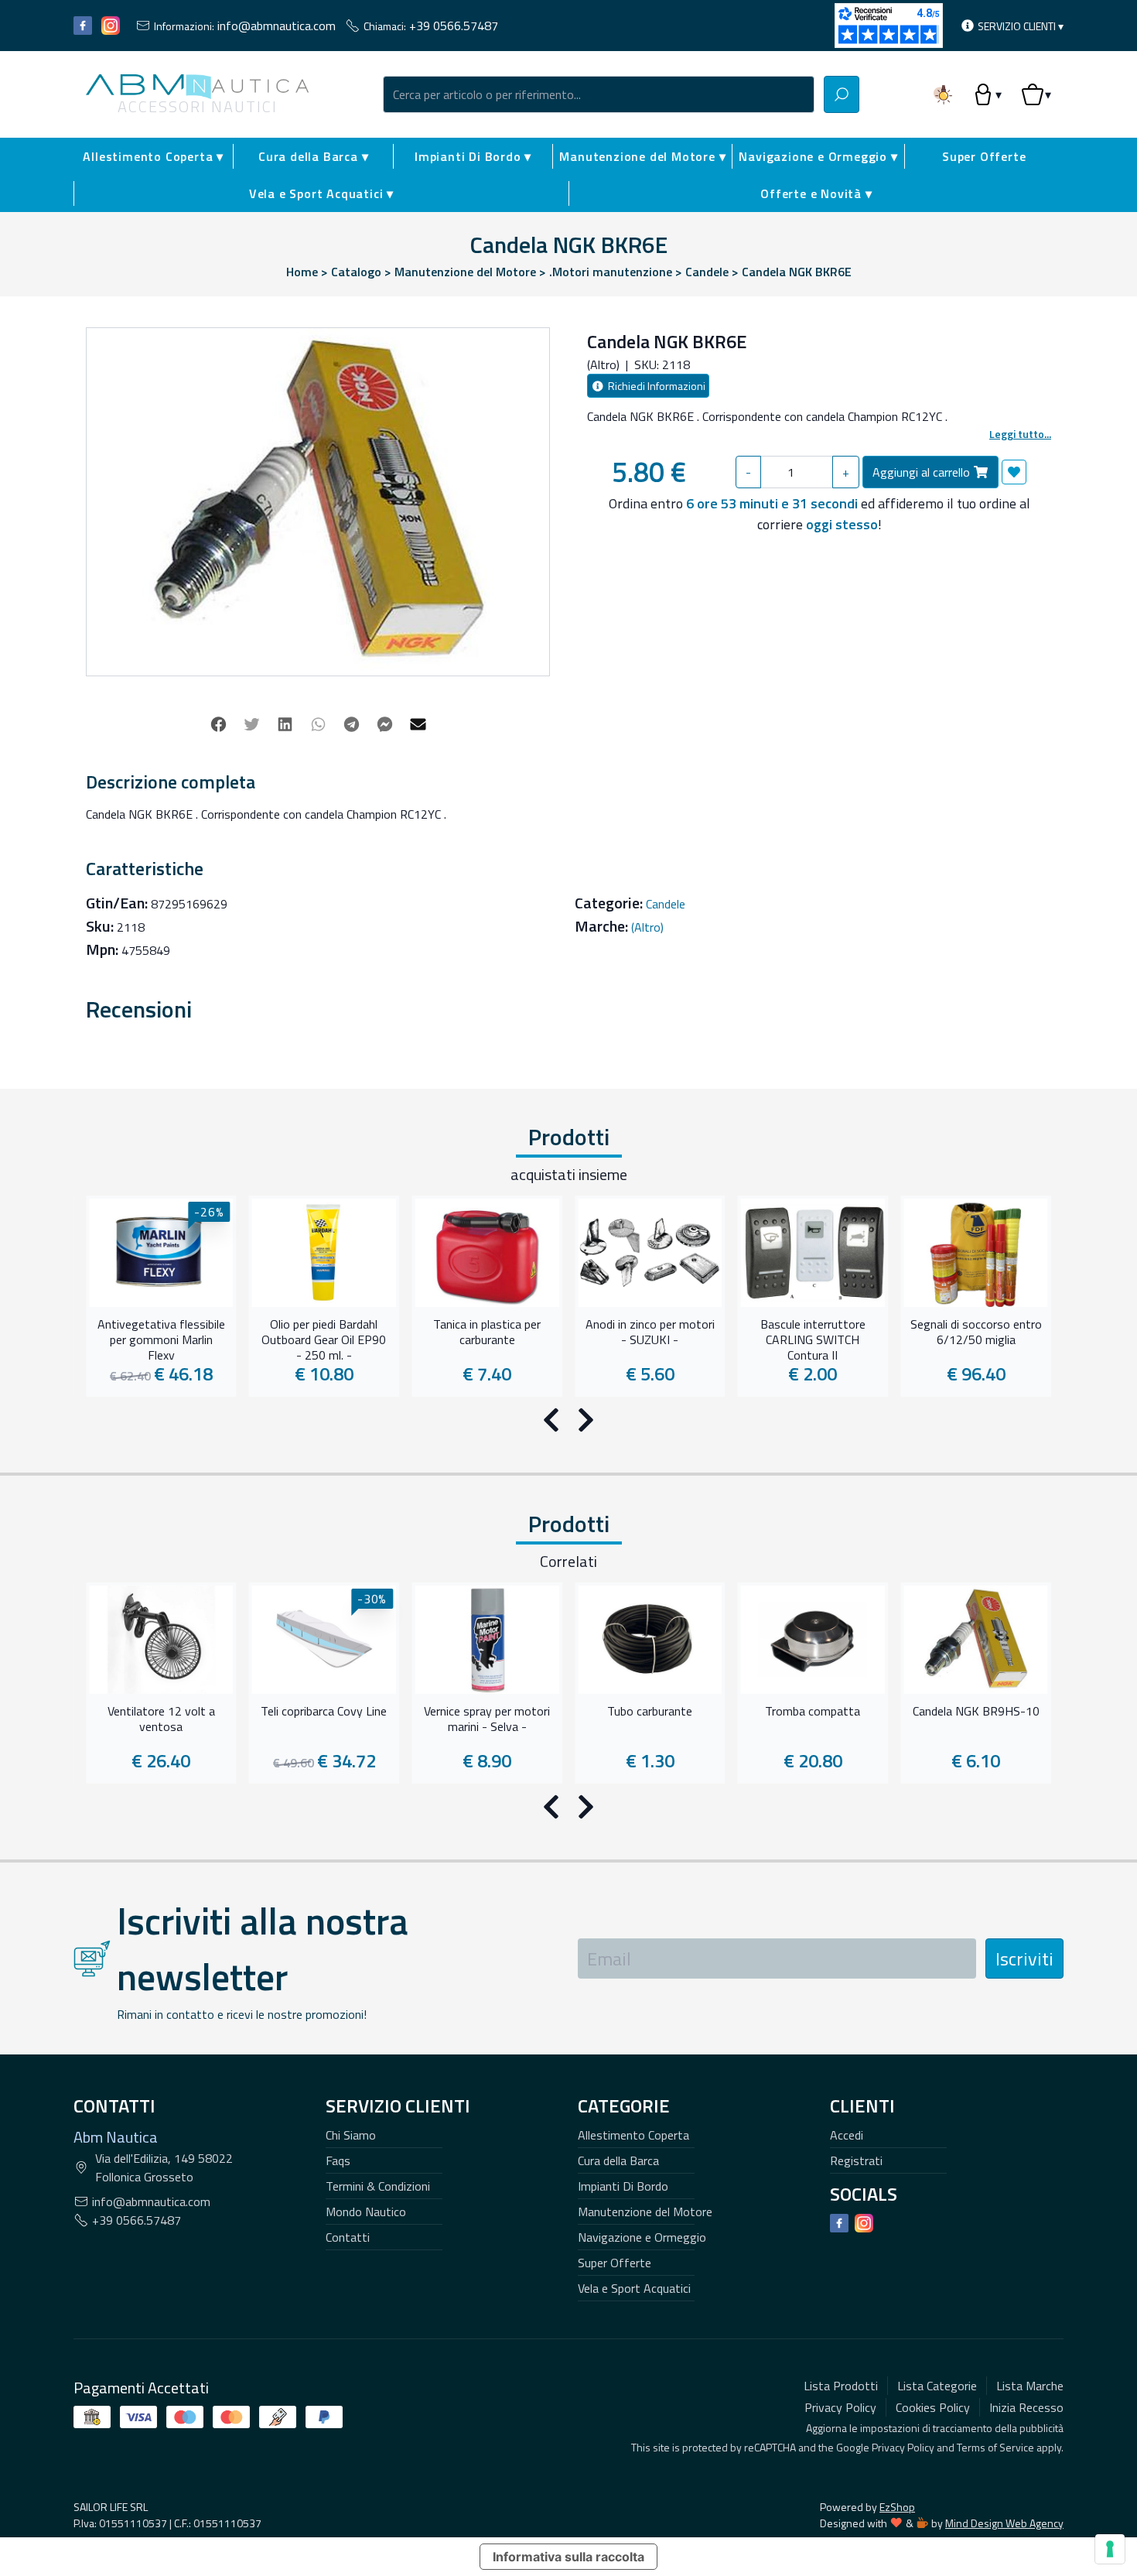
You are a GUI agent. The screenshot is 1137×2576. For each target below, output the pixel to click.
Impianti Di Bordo (623, 2186)
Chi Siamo (351, 2135)
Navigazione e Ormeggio (642, 2237)
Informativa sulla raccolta (568, 2557)
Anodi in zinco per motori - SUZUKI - (650, 1332)
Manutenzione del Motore (645, 2212)
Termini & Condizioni (378, 2186)
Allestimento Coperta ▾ (153, 156)
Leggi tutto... (1020, 434)
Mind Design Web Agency (1004, 2523)
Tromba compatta (813, 1712)
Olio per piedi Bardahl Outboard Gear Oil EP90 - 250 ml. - (324, 1338)
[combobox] (599, 94)
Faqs (338, 2160)
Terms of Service (995, 2447)
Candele (666, 904)
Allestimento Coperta (633, 2135)
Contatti (348, 2237)
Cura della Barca (618, 2160)
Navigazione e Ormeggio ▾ (818, 156)
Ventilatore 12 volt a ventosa (161, 1719)
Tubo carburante (650, 1712)
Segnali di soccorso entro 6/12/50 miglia (976, 1332)
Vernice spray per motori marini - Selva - (487, 1719)
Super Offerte (984, 156)
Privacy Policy (903, 2447)
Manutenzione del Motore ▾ (642, 156)
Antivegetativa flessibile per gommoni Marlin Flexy (161, 1338)
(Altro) (647, 927)
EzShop (897, 2507)
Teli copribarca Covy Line (324, 1712)
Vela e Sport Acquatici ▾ (321, 193)
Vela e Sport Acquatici (634, 2288)
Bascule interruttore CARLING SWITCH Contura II (813, 1338)
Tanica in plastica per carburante (487, 1332)
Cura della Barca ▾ (313, 156)
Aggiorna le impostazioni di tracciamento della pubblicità (935, 2428)
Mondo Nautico (366, 2212)
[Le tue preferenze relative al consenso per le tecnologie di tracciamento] (1110, 2549)
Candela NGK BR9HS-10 (976, 1712)
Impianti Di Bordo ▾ (473, 156)
